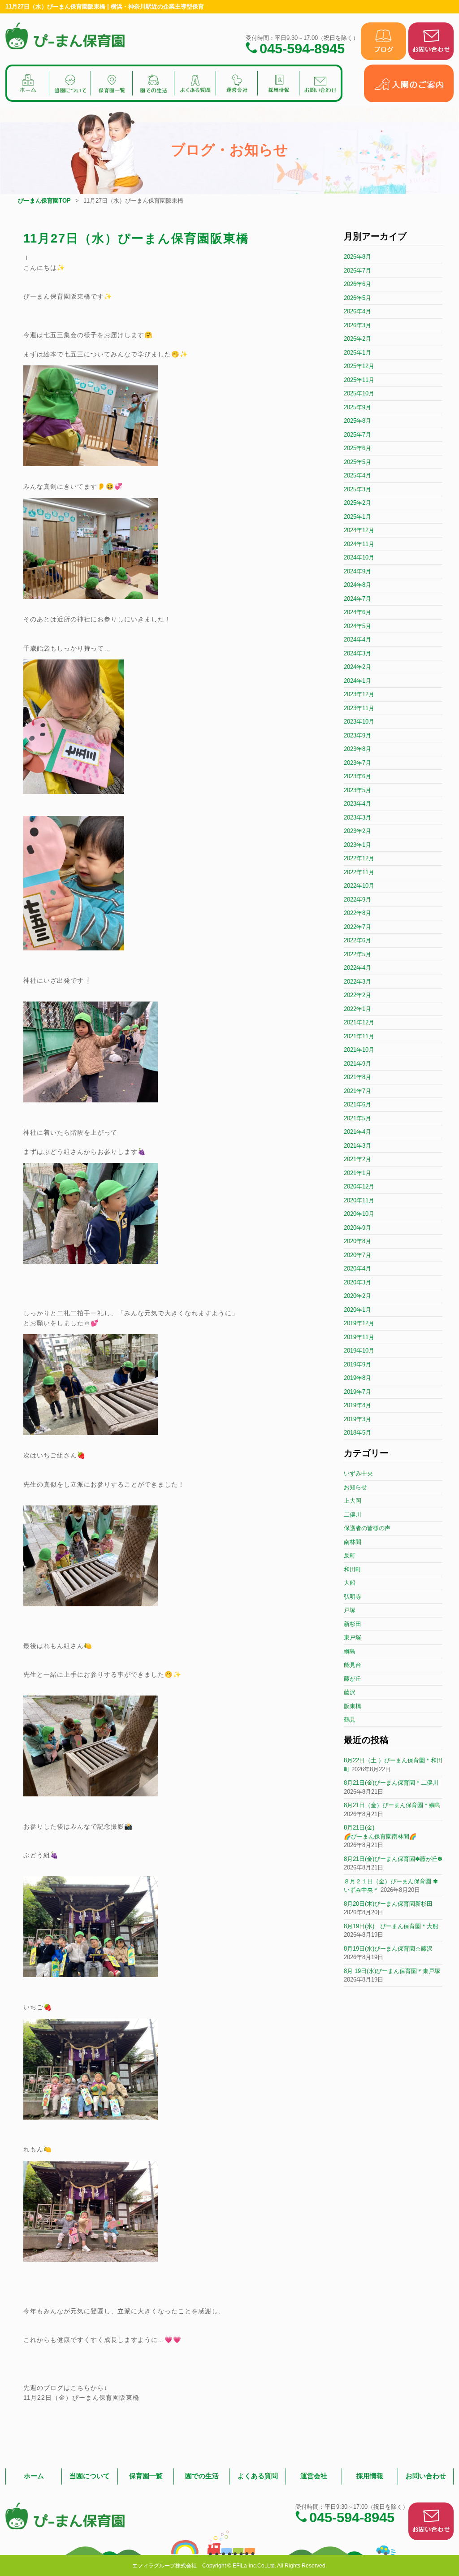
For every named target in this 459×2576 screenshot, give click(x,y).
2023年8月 (357, 749)
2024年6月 (357, 612)
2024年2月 (357, 667)
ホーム (34, 2476)
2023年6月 (357, 776)
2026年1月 (357, 353)
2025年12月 (359, 366)
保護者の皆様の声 (367, 1528)
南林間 (353, 1542)
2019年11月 (359, 1337)
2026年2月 (357, 339)
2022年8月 (357, 913)
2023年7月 (357, 763)
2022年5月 (357, 954)
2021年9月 (357, 1064)
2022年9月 (357, 900)
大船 (350, 1583)
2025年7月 (357, 435)
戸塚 (350, 1610)
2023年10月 (359, 722)
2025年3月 (357, 489)
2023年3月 (357, 817)
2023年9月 (357, 735)
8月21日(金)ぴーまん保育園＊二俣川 (391, 1783)
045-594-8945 (302, 48)
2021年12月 (359, 1022)
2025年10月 (359, 393)
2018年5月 (357, 1433)
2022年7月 (357, 927)
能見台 (353, 1665)
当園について (90, 2476)
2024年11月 (359, 544)
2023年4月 (357, 804)
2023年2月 (357, 831)
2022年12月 (359, 858)
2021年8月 (357, 1077)
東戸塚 (353, 1637)
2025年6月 (357, 448)
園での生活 (202, 2476)
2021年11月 (359, 1036)
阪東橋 (353, 1706)
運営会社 (314, 2476)
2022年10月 (359, 886)
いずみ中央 (358, 1473)
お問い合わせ (426, 2476)
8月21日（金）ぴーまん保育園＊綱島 (392, 1805)
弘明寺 (353, 1597)
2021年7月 (357, 1091)
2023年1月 (357, 845)
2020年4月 (357, 1268)
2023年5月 (357, 790)
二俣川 (353, 1515)
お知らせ (355, 1487)
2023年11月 (359, 708)
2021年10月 (359, 1050)
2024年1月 (357, 681)
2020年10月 (359, 1214)
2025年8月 (357, 421)
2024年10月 (359, 557)
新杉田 (353, 1624)
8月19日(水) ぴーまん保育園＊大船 (391, 1926)
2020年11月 (359, 1200)
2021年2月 (357, 1159)
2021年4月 (357, 1132)
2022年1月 (357, 1009)
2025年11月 (359, 380)
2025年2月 (357, 503)
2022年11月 (359, 872)
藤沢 (350, 1692)
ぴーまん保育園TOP (44, 201)
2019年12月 (359, 1323)
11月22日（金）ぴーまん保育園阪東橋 (81, 2398)
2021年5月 (357, 1118)
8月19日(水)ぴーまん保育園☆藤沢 (388, 1949)
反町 (350, 1555)
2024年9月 (357, 571)
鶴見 (350, 1720)
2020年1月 (357, 1310)
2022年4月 (357, 968)
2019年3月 (357, 1419)
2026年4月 (357, 311)
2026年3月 (357, 325)
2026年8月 (357, 257)
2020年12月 (359, 1186)
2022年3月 (357, 982)
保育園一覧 (146, 2476)
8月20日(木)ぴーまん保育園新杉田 (388, 1904)
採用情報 (370, 2476)
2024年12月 (359, 530)
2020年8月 (357, 1241)
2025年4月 (357, 475)
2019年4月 (357, 1405)
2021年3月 (357, 1146)
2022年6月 (357, 940)
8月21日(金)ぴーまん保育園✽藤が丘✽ (393, 1859)
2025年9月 (357, 407)
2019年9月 (357, 1364)
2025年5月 (357, 462)
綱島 (350, 1651)
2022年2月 (357, 995)
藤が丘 (353, 1679)
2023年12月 (359, 694)
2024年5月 (357, 626)
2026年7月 (357, 271)
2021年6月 (357, 1104)
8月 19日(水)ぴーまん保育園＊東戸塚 (392, 1971)
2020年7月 (357, 1255)
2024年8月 (357, 585)
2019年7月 (357, 1392)
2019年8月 (357, 1378)
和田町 (353, 1569)
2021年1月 (357, 1173)
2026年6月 (357, 284)
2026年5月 (357, 298)
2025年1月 (357, 517)
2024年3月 (357, 653)
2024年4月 (357, 640)
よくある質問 (258, 2476)
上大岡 (353, 1501)
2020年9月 (357, 1228)
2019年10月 (359, 1351)
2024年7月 (357, 599)
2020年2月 (357, 1296)
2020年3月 (357, 1282)
